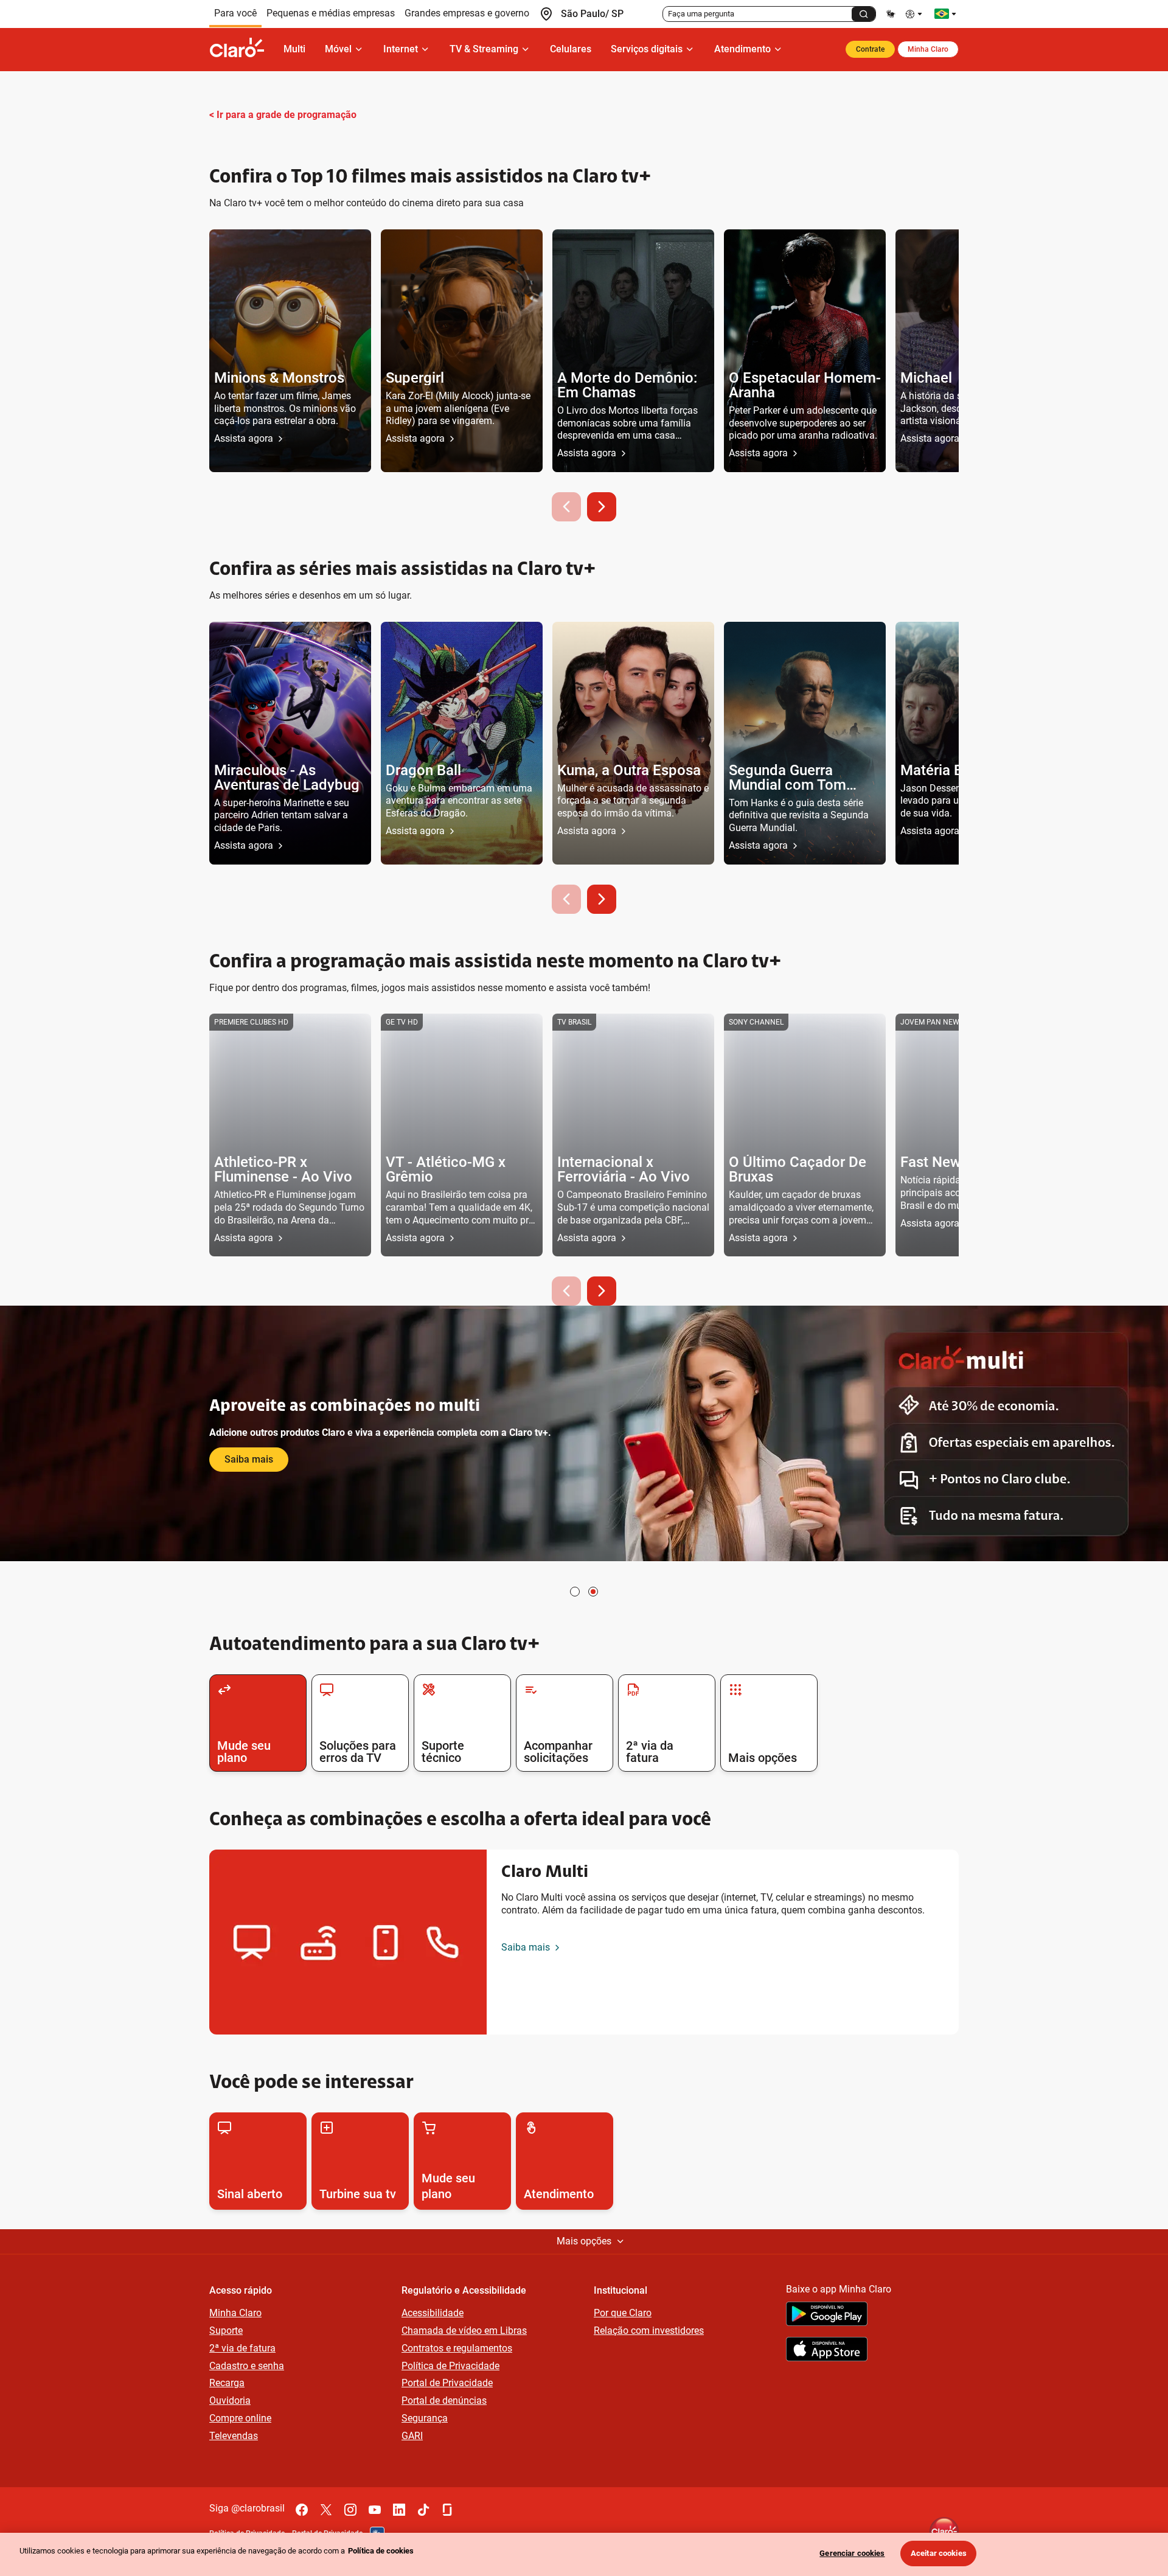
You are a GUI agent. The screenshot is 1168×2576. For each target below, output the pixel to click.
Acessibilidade (433, 2313)
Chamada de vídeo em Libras (464, 2331)
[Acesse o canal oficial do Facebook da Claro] (302, 2510)
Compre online (240, 2418)
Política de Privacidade (450, 2366)
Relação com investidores (649, 2331)
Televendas (234, 2436)
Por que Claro (623, 2313)
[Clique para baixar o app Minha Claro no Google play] (827, 2316)
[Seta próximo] (602, 507)
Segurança (425, 2418)
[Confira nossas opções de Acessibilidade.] (915, 14)
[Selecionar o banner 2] (593, 1592)
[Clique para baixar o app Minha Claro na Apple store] (827, 2351)
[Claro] (242, 49)
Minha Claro (928, 49)
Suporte (226, 2331)
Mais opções (584, 2241)
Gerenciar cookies (852, 2553)
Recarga (227, 2383)
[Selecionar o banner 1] (575, 1592)
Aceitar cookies (939, 2553)
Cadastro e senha (247, 2366)
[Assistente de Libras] (891, 14)
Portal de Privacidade (447, 2383)
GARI (412, 2436)
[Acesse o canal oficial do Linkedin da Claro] (399, 2510)
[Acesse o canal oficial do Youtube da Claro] (375, 2510)
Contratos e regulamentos (457, 2348)
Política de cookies (381, 2551)
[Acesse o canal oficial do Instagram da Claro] (350, 2510)
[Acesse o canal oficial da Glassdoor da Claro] (448, 2510)
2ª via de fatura (242, 2348)
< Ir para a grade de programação (283, 115)
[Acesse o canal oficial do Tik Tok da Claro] (423, 2510)
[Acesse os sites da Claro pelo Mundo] (945, 14)
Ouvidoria (230, 2400)
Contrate (870, 49)
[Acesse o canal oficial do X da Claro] (326, 2510)
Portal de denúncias (444, 2400)
